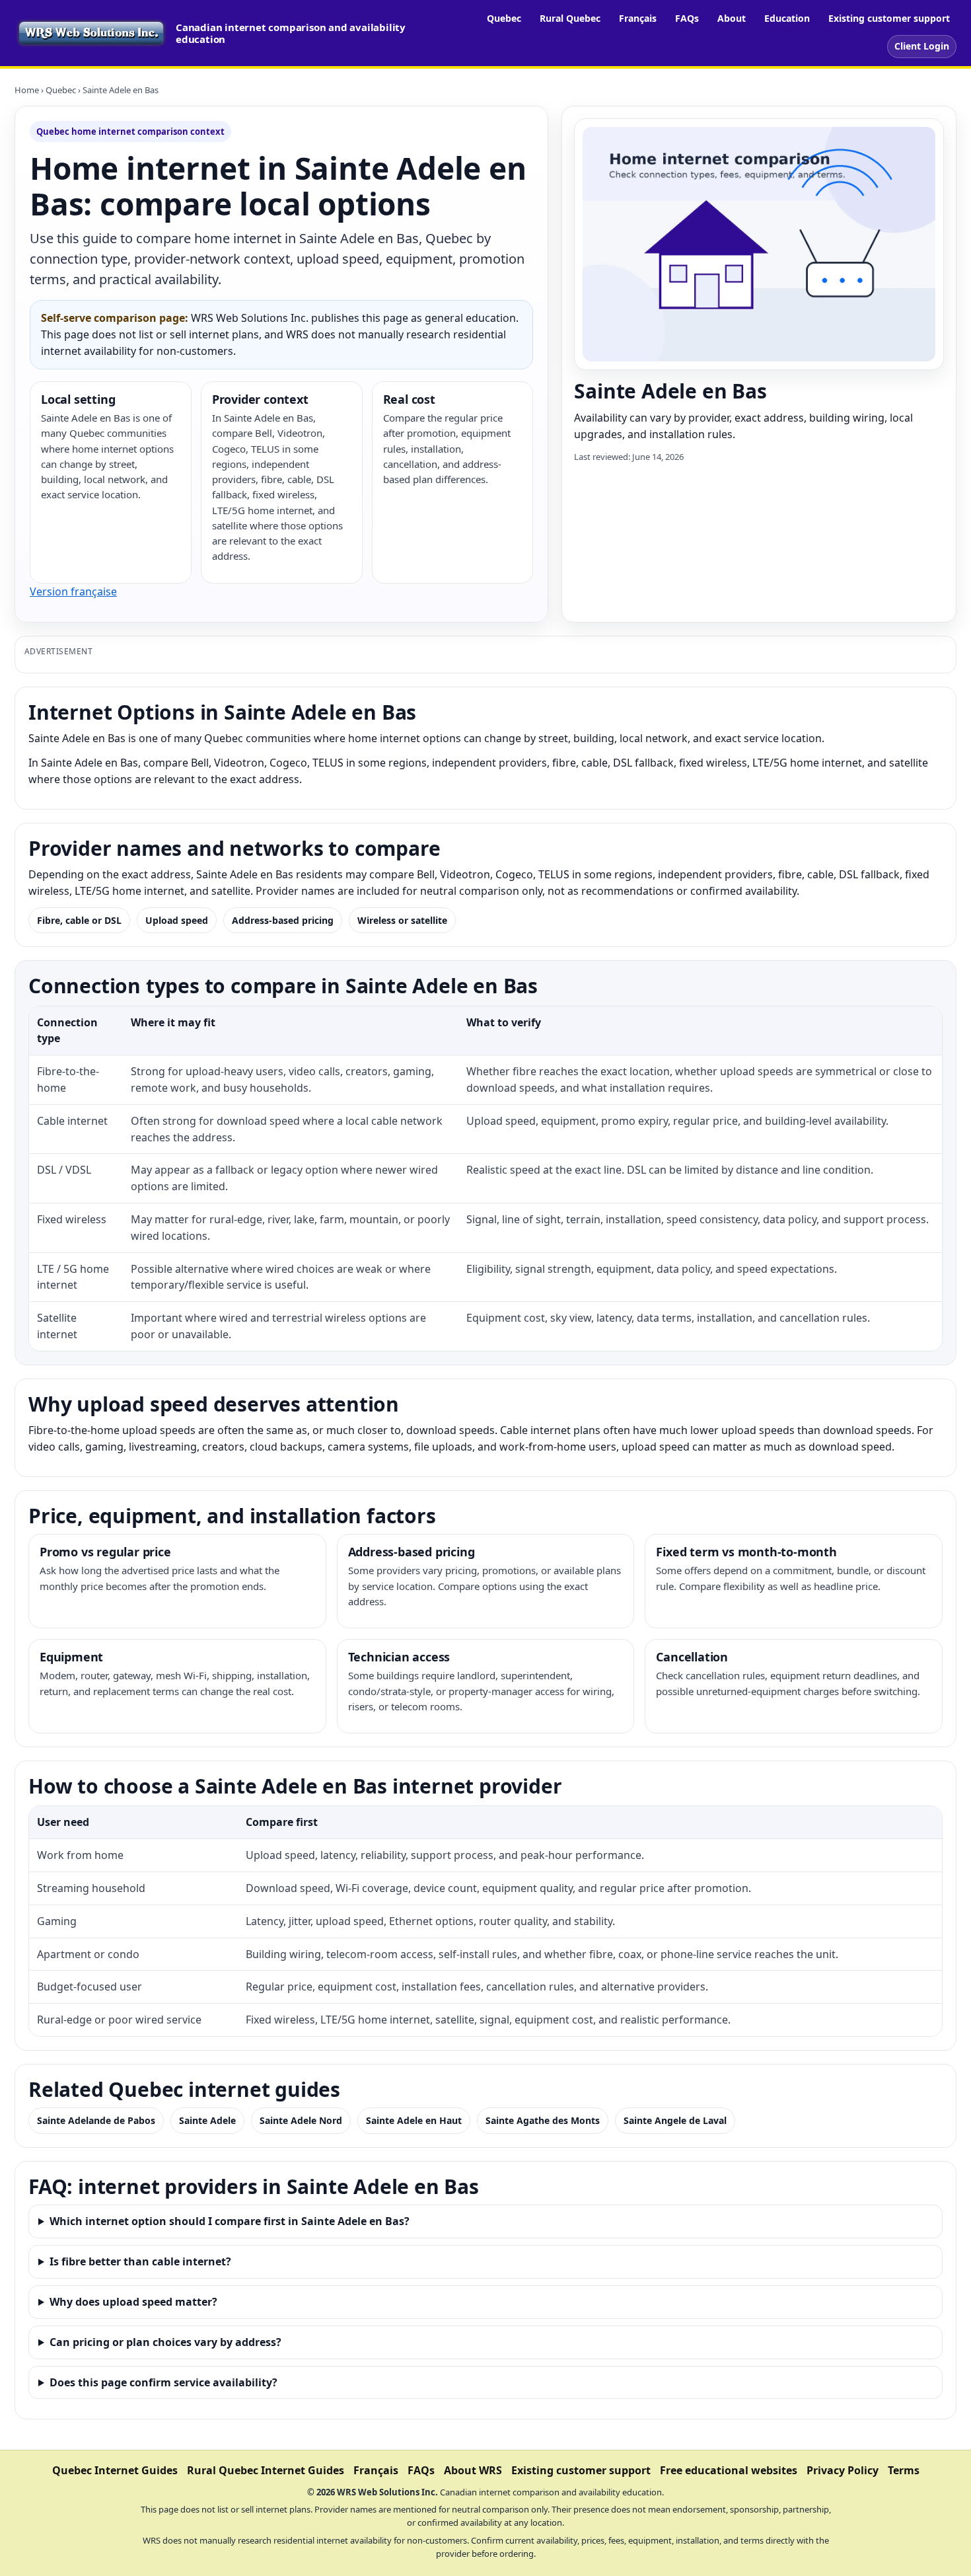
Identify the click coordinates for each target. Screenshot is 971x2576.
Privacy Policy (843, 2470)
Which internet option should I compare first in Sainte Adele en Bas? (230, 2221)
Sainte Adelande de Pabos (96, 2120)
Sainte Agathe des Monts (543, 2120)
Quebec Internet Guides (115, 2470)
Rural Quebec (570, 18)
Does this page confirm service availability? (163, 2382)
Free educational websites (729, 2470)
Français (638, 18)
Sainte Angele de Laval (675, 2120)
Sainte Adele (207, 2120)
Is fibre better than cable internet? (140, 2261)
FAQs (687, 18)
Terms (904, 2470)
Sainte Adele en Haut (414, 2120)
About (732, 18)
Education (787, 18)
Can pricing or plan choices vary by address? (165, 2342)
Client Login (922, 46)
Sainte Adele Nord (301, 2120)
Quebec (504, 18)
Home (27, 90)
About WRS (473, 2470)
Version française (73, 591)
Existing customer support (889, 18)
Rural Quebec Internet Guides (266, 2470)
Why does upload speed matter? (133, 2302)
